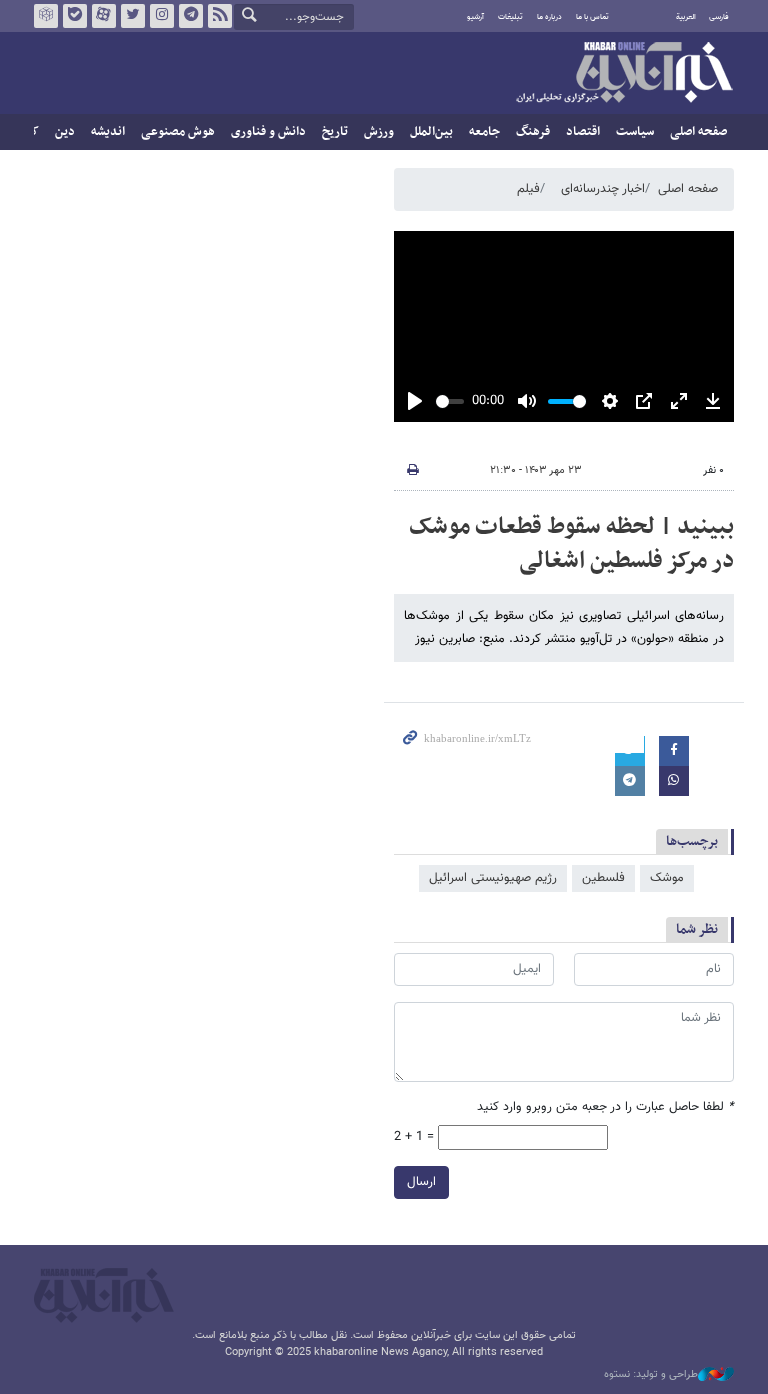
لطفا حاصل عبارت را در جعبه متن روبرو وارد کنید (605, 1107)
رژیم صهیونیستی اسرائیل (493, 878)
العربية (686, 17)
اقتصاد (583, 132)
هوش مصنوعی (178, 132)
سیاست (635, 132)
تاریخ (335, 132)
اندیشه (108, 132)
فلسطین (603, 878)
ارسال (421, 1182)
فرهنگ (533, 132)
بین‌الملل (431, 132)
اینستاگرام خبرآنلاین (162, 16)
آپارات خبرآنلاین (104, 16)
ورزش (379, 132)
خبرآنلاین (624, 74)
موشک (667, 878)
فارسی (719, 17)
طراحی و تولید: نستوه (651, 1375)
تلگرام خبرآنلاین (191, 16)
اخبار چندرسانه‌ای (603, 189)
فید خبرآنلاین (220, 16)
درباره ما (549, 17)
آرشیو (475, 17)
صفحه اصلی (698, 132)
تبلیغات (510, 17)
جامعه (484, 132)
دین (65, 132)
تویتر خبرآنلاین (133, 16)
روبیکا (46, 16)
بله (75, 16)
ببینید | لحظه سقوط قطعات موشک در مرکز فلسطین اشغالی (571, 544)
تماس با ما (592, 17)
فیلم (528, 189)
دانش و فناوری (268, 132)
